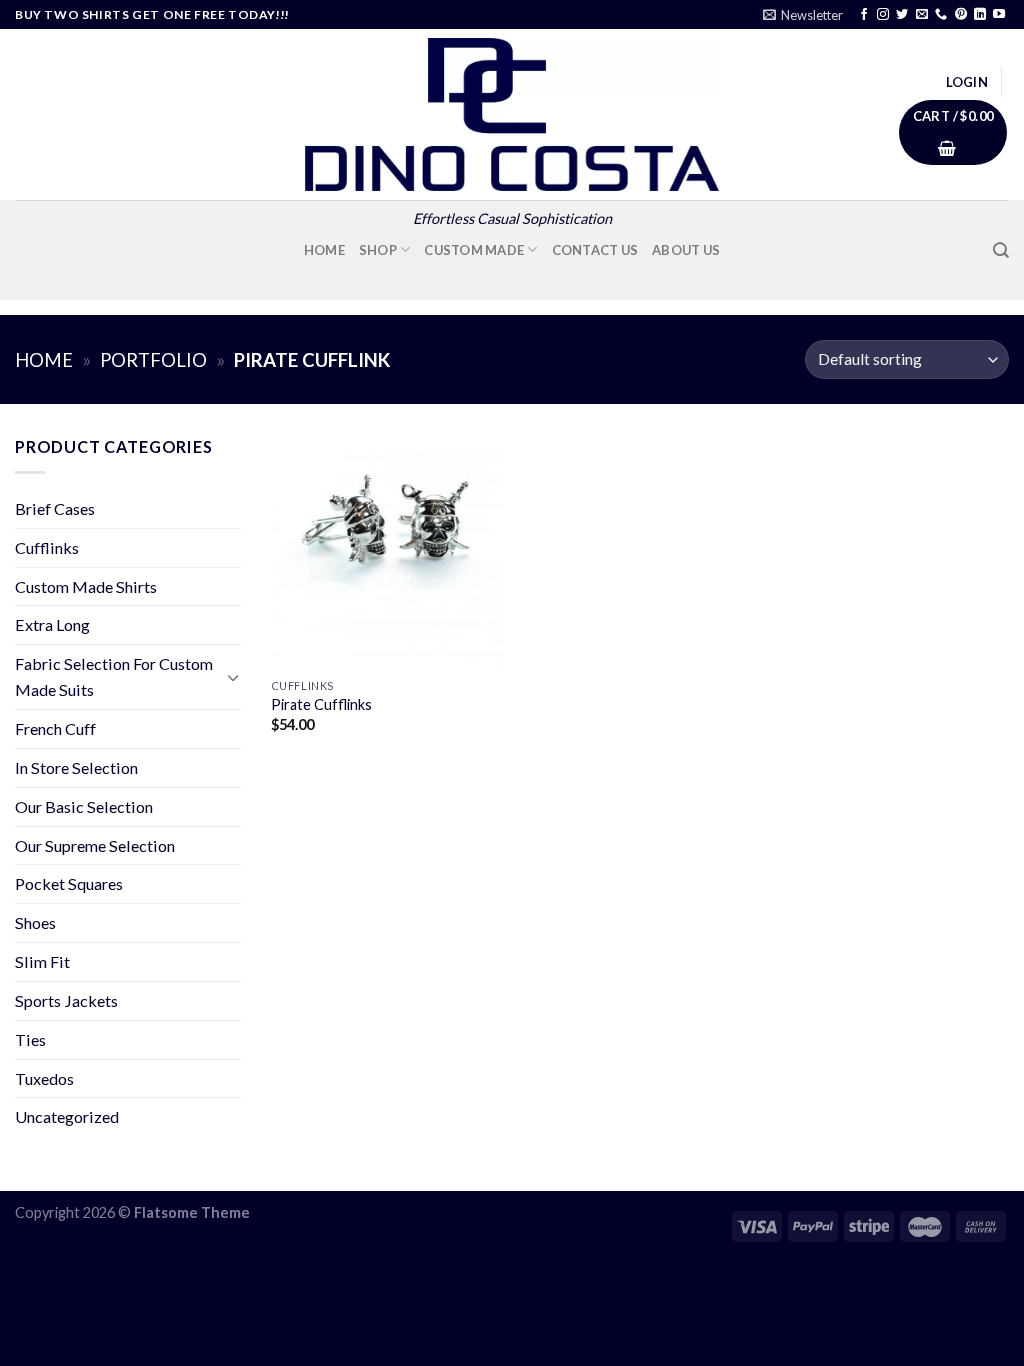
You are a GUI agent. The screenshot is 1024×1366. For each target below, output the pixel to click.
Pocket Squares (69, 883)
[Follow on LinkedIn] (980, 15)
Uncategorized (67, 1116)
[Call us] (941, 15)
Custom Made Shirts (86, 586)
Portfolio (153, 360)
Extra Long (52, 624)
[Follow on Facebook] (864, 15)
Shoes (35, 922)
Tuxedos (44, 1078)
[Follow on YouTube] (999, 15)
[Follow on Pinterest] (961, 15)
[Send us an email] (922, 15)
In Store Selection (76, 767)
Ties (30, 1039)
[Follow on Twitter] (902, 15)
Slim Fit (42, 961)
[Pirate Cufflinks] (387, 550)
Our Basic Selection (84, 806)
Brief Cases (55, 508)
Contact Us (595, 250)
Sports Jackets (66, 1000)
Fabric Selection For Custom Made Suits (114, 676)
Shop (378, 250)
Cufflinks (47, 547)
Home (324, 250)
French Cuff (55, 728)
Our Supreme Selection (95, 845)
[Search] (1001, 250)
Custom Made (474, 250)
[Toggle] (233, 677)
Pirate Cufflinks (321, 704)
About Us (686, 250)
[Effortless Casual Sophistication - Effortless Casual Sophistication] (512, 114)
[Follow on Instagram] (883, 15)
